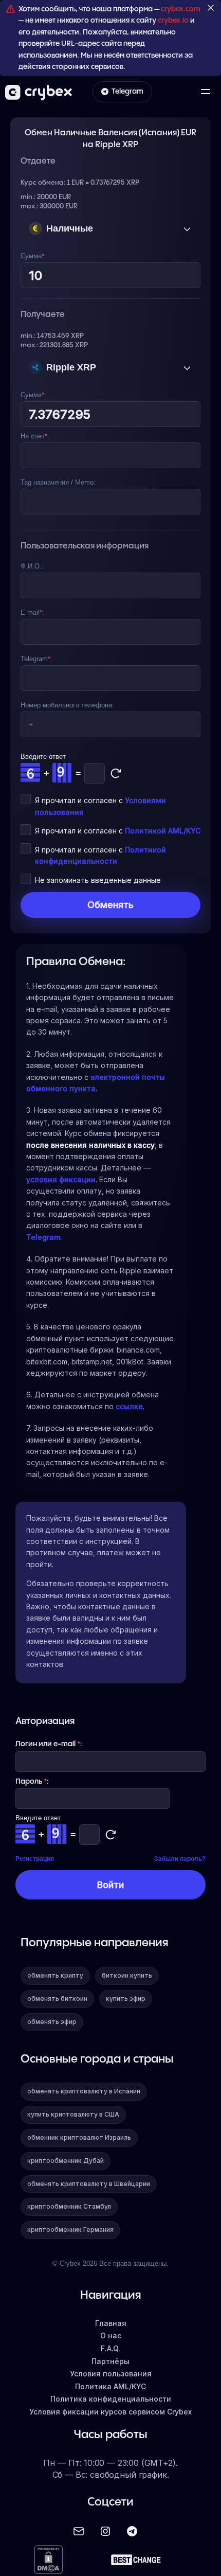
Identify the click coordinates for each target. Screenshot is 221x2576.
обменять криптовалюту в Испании (84, 2091)
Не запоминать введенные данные (98, 880)
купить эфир (126, 1998)
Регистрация (35, 1859)
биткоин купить (127, 1975)
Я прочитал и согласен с (118, 831)
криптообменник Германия (70, 2229)
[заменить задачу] (116, 773)
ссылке (129, 1406)
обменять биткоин (57, 1998)
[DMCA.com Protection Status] (48, 2560)
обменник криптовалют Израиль (79, 2137)
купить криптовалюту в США (73, 2114)
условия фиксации (61, 1179)
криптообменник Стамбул (69, 2206)
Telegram (127, 92)
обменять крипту (55, 1975)
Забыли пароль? (180, 1859)
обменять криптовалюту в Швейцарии (89, 2184)
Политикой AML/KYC (163, 831)
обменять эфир (52, 2022)
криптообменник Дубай (66, 2161)
